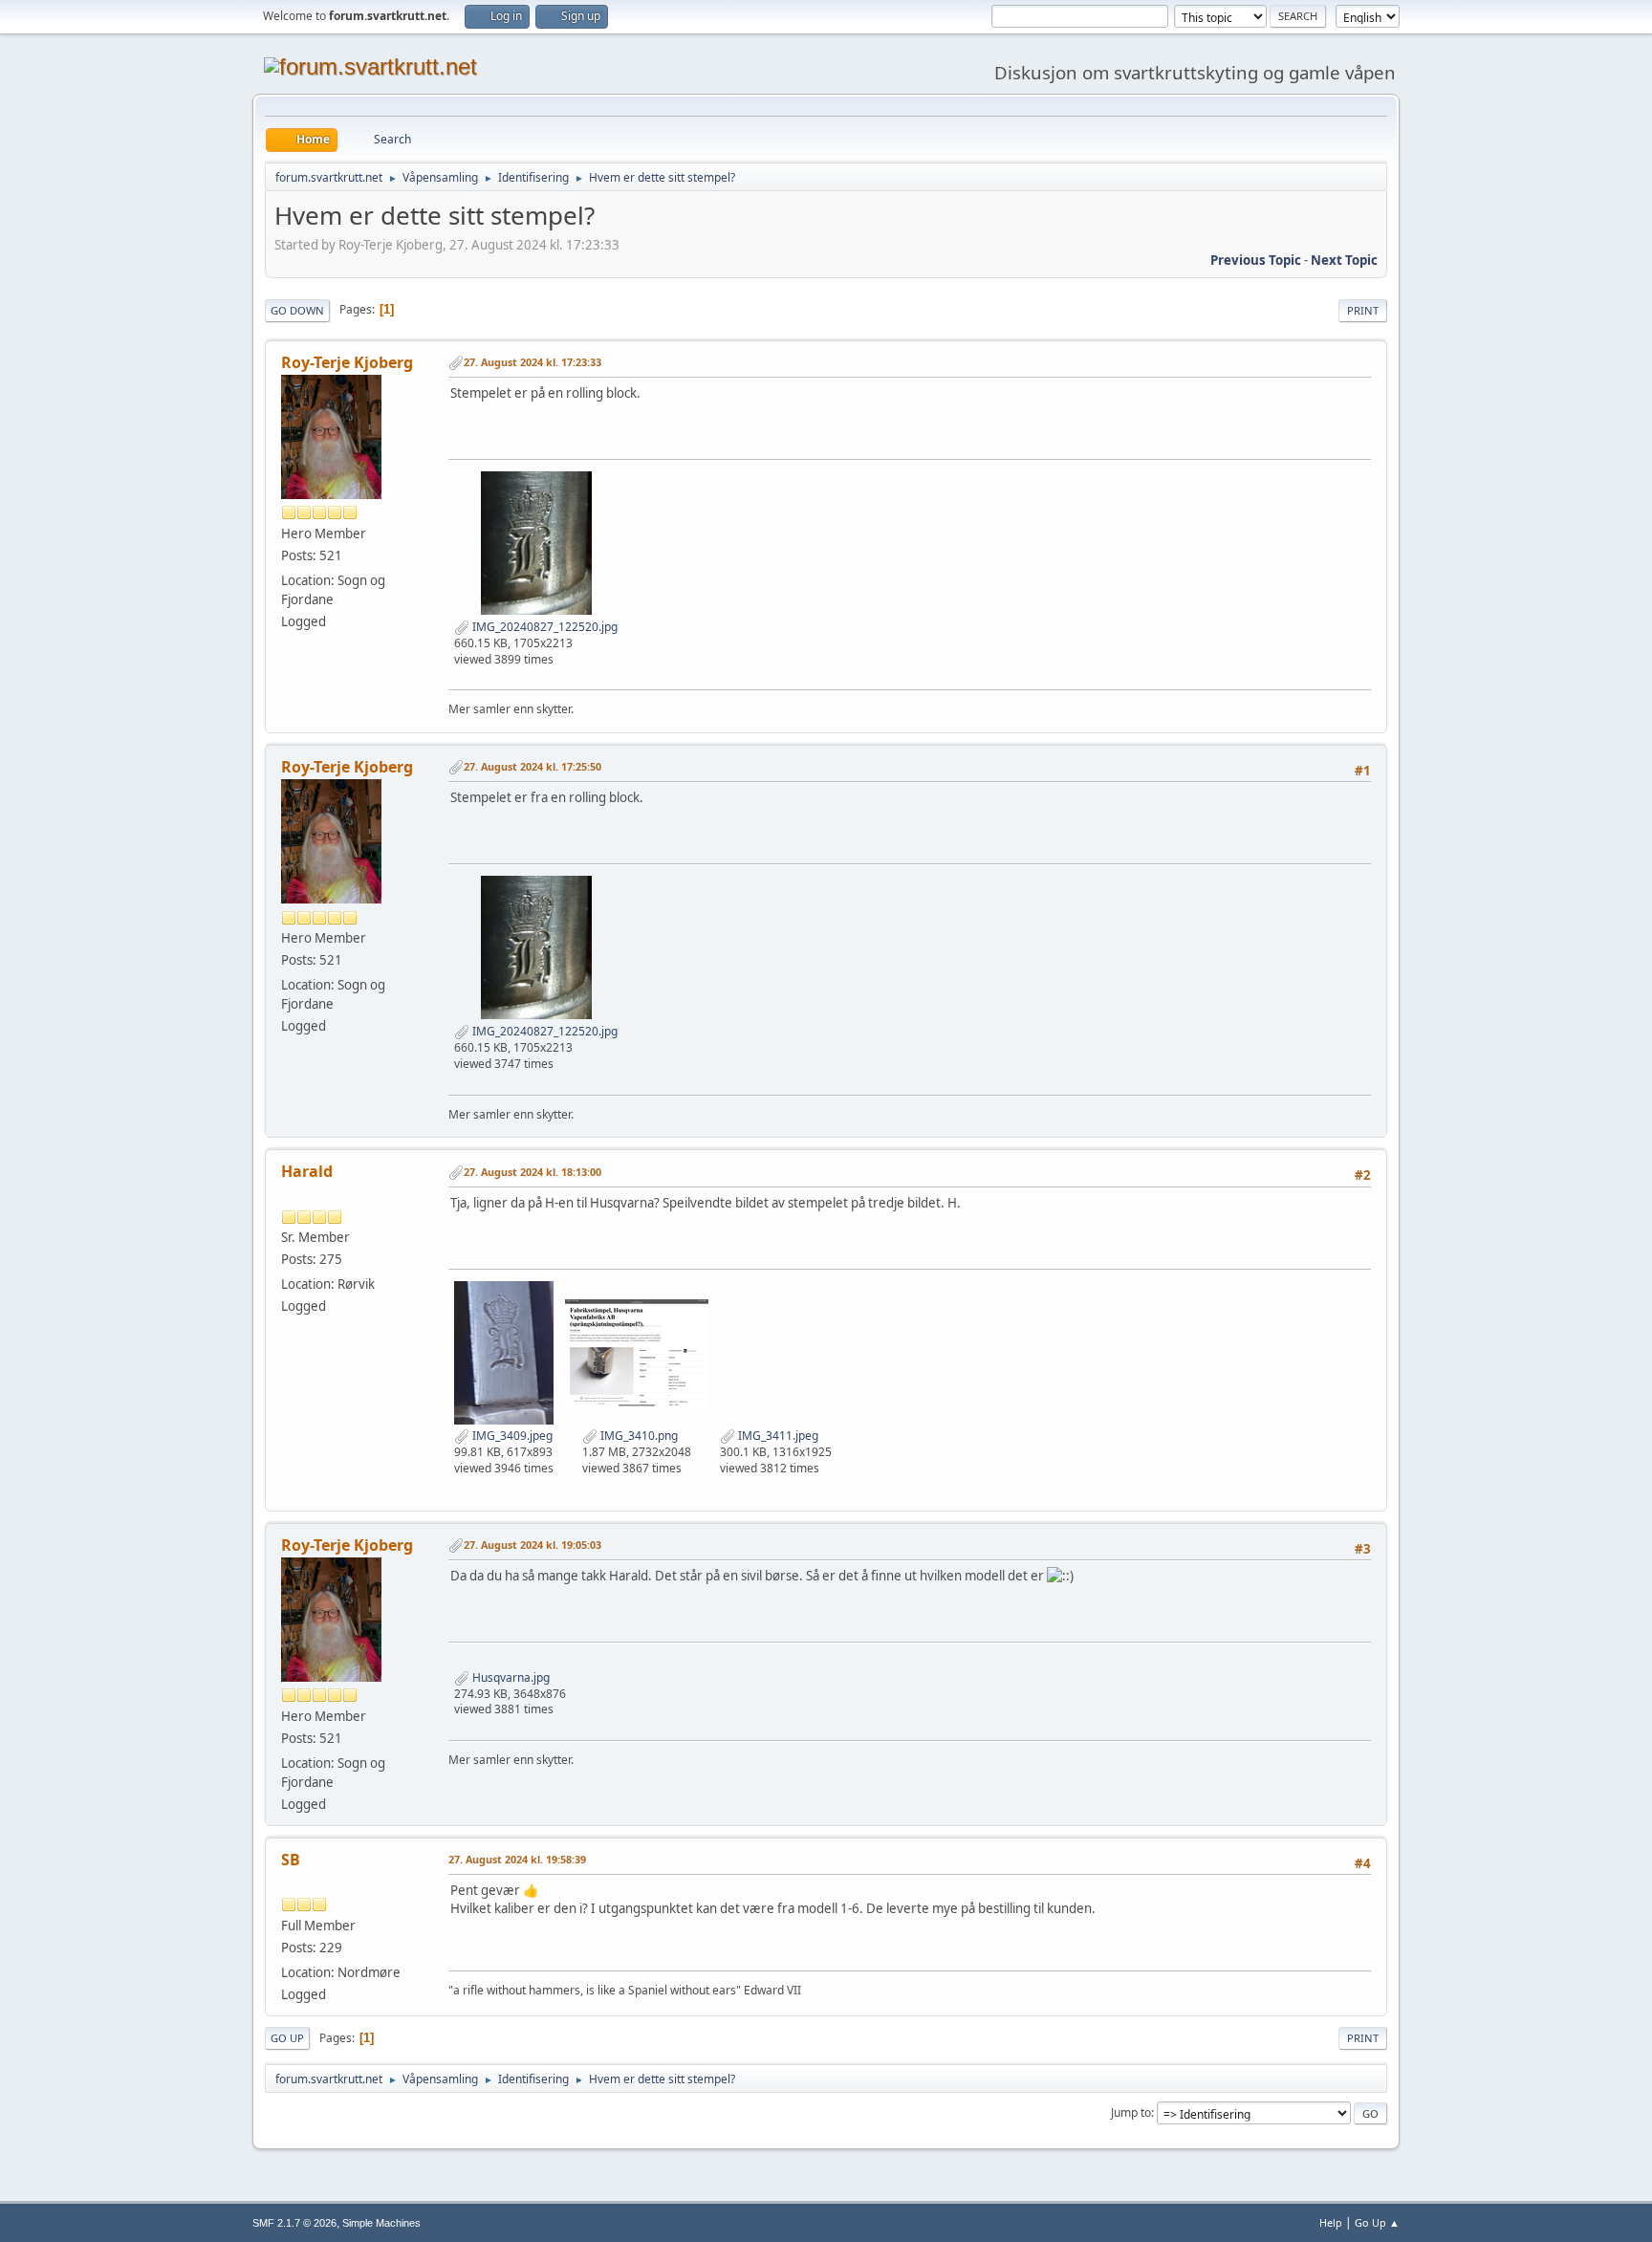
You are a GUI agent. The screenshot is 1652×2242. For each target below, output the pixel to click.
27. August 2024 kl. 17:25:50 (533, 766)
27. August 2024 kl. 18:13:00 (533, 1172)
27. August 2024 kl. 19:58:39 (517, 1859)
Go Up (287, 2038)
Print (1363, 310)
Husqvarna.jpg (510, 1677)
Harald (307, 1171)
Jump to (1131, 2112)
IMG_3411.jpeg (777, 1436)
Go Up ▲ (1377, 2222)
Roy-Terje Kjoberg (347, 362)
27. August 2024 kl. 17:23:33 (533, 362)
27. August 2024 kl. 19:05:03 (533, 1545)
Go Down (297, 310)
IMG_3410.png (638, 1436)
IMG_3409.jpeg (511, 1436)
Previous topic (1256, 260)
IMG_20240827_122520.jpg (543, 627)
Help (1331, 2222)
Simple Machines (381, 2223)
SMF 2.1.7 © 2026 (294, 2223)
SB (291, 1860)
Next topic (1344, 260)
